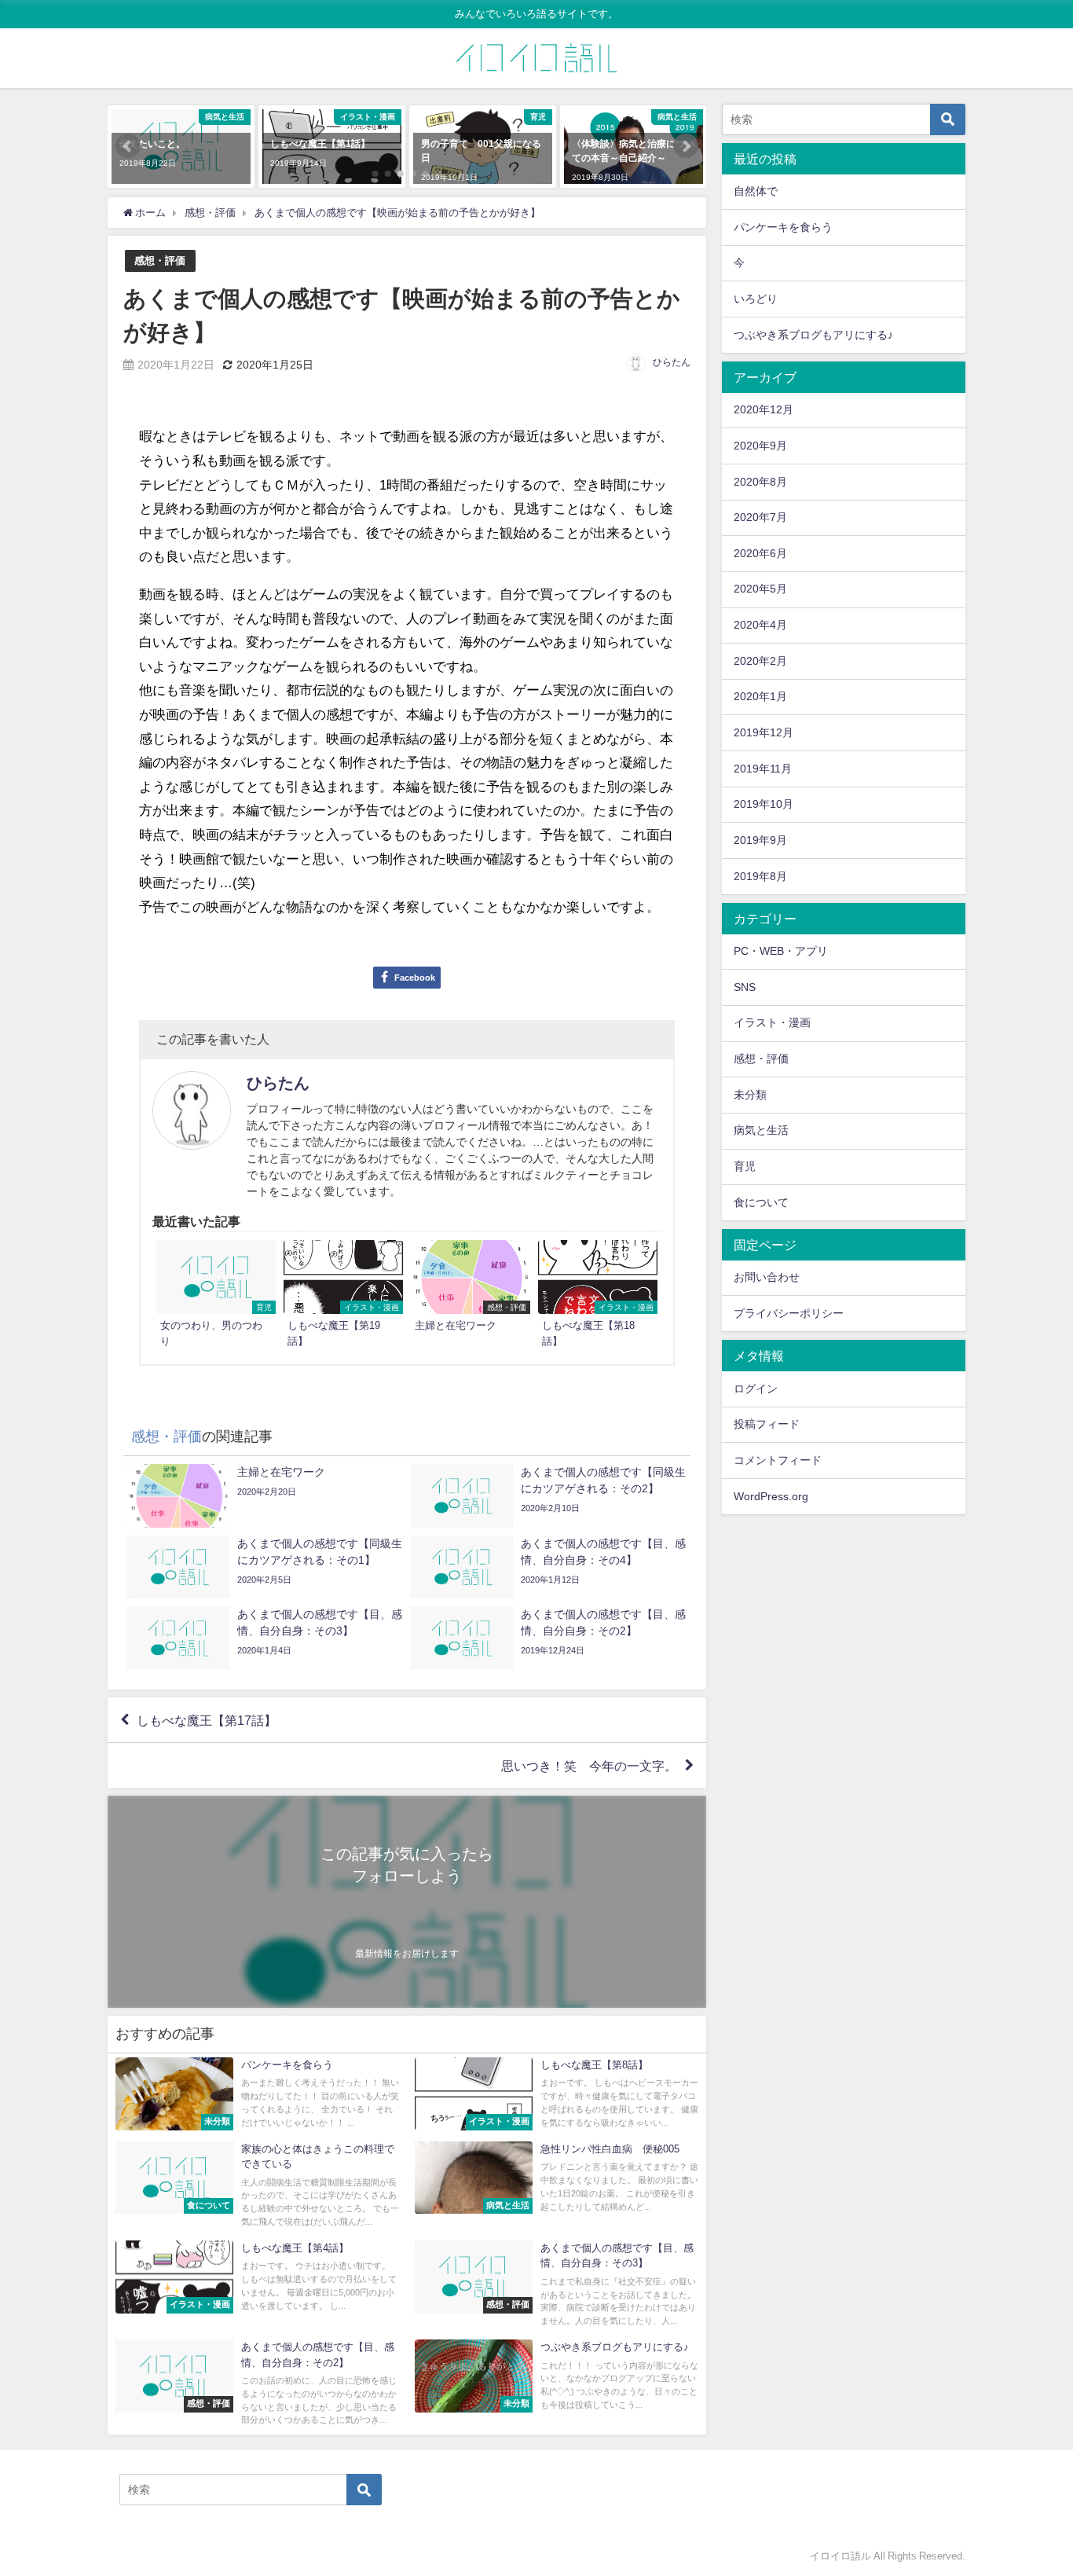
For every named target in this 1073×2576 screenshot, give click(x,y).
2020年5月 (760, 589)
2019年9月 (760, 840)
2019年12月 (764, 732)
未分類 (750, 1095)
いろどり (756, 299)
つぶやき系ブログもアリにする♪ (813, 335)
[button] (128, 146)
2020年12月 (764, 409)
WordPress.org (771, 1496)
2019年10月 (764, 804)
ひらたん (672, 362)
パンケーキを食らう (783, 227)
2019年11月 (763, 769)
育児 (745, 1166)
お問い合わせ (767, 1277)
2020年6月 (760, 553)
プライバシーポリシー (789, 1313)
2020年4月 (760, 625)
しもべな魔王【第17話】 (207, 1720)
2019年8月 (760, 876)
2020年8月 (760, 482)
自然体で (756, 191)
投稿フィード (767, 1424)
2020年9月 (760, 446)
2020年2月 (760, 661)
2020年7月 (760, 517)
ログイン (756, 1389)
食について (761, 1202)
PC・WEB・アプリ (781, 951)
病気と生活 (761, 1130)
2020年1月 (760, 696)
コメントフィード (778, 1460)
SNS (745, 987)
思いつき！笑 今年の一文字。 (589, 1766)
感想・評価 (160, 261)
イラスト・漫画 (772, 1022)
